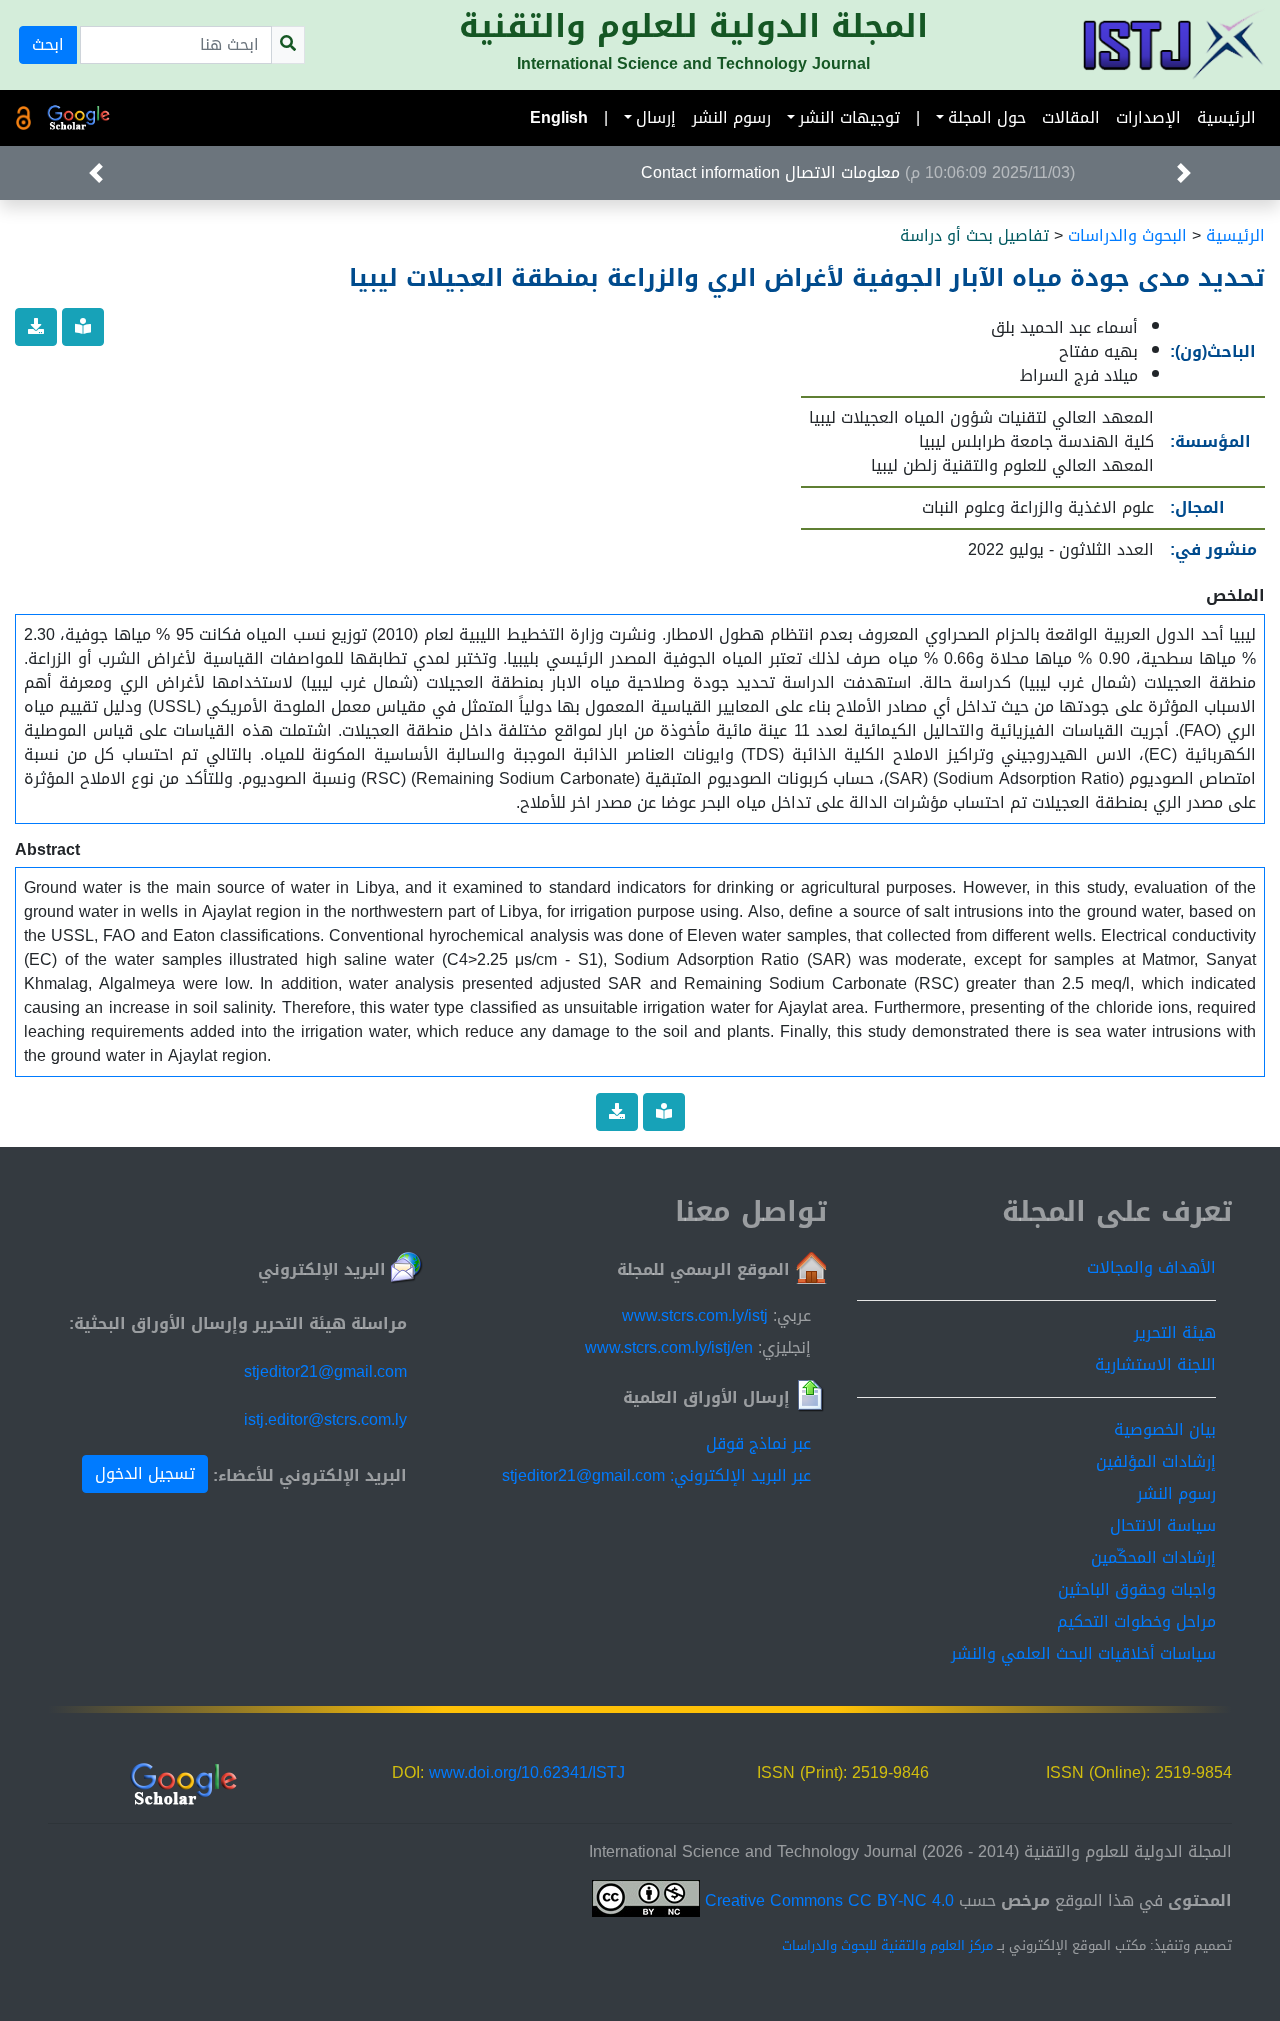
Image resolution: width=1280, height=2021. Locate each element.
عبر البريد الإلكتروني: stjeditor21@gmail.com (656, 1475)
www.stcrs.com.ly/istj (695, 1315)
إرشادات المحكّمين (1153, 1557)
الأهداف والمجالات (1151, 1267)
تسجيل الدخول (145, 1473)
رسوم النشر (731, 117)
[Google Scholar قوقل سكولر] (79, 118)
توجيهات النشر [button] (849, 117)
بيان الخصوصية (1165, 1429)
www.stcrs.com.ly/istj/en (669, 1347)
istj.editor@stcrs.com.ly (325, 1419)
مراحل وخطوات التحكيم (1136, 1621)
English (559, 117)
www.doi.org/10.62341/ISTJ (527, 1772)
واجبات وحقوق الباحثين (1137, 1589)
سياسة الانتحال (1163, 1525)
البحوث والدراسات (1127, 235)
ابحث (48, 44)
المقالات (1071, 117)
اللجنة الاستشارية (1155, 1364)
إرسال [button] (656, 117)
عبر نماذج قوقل (758, 1443)
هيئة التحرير (1175, 1332)
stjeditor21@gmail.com (325, 1371)
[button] (1184, 173)
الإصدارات (1148, 117)
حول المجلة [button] (987, 117)
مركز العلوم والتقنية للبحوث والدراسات (887, 1946)
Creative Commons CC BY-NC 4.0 (827, 1900)
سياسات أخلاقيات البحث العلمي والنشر (1083, 1653)
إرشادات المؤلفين (1156, 1461)
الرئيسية (1226, 117)
